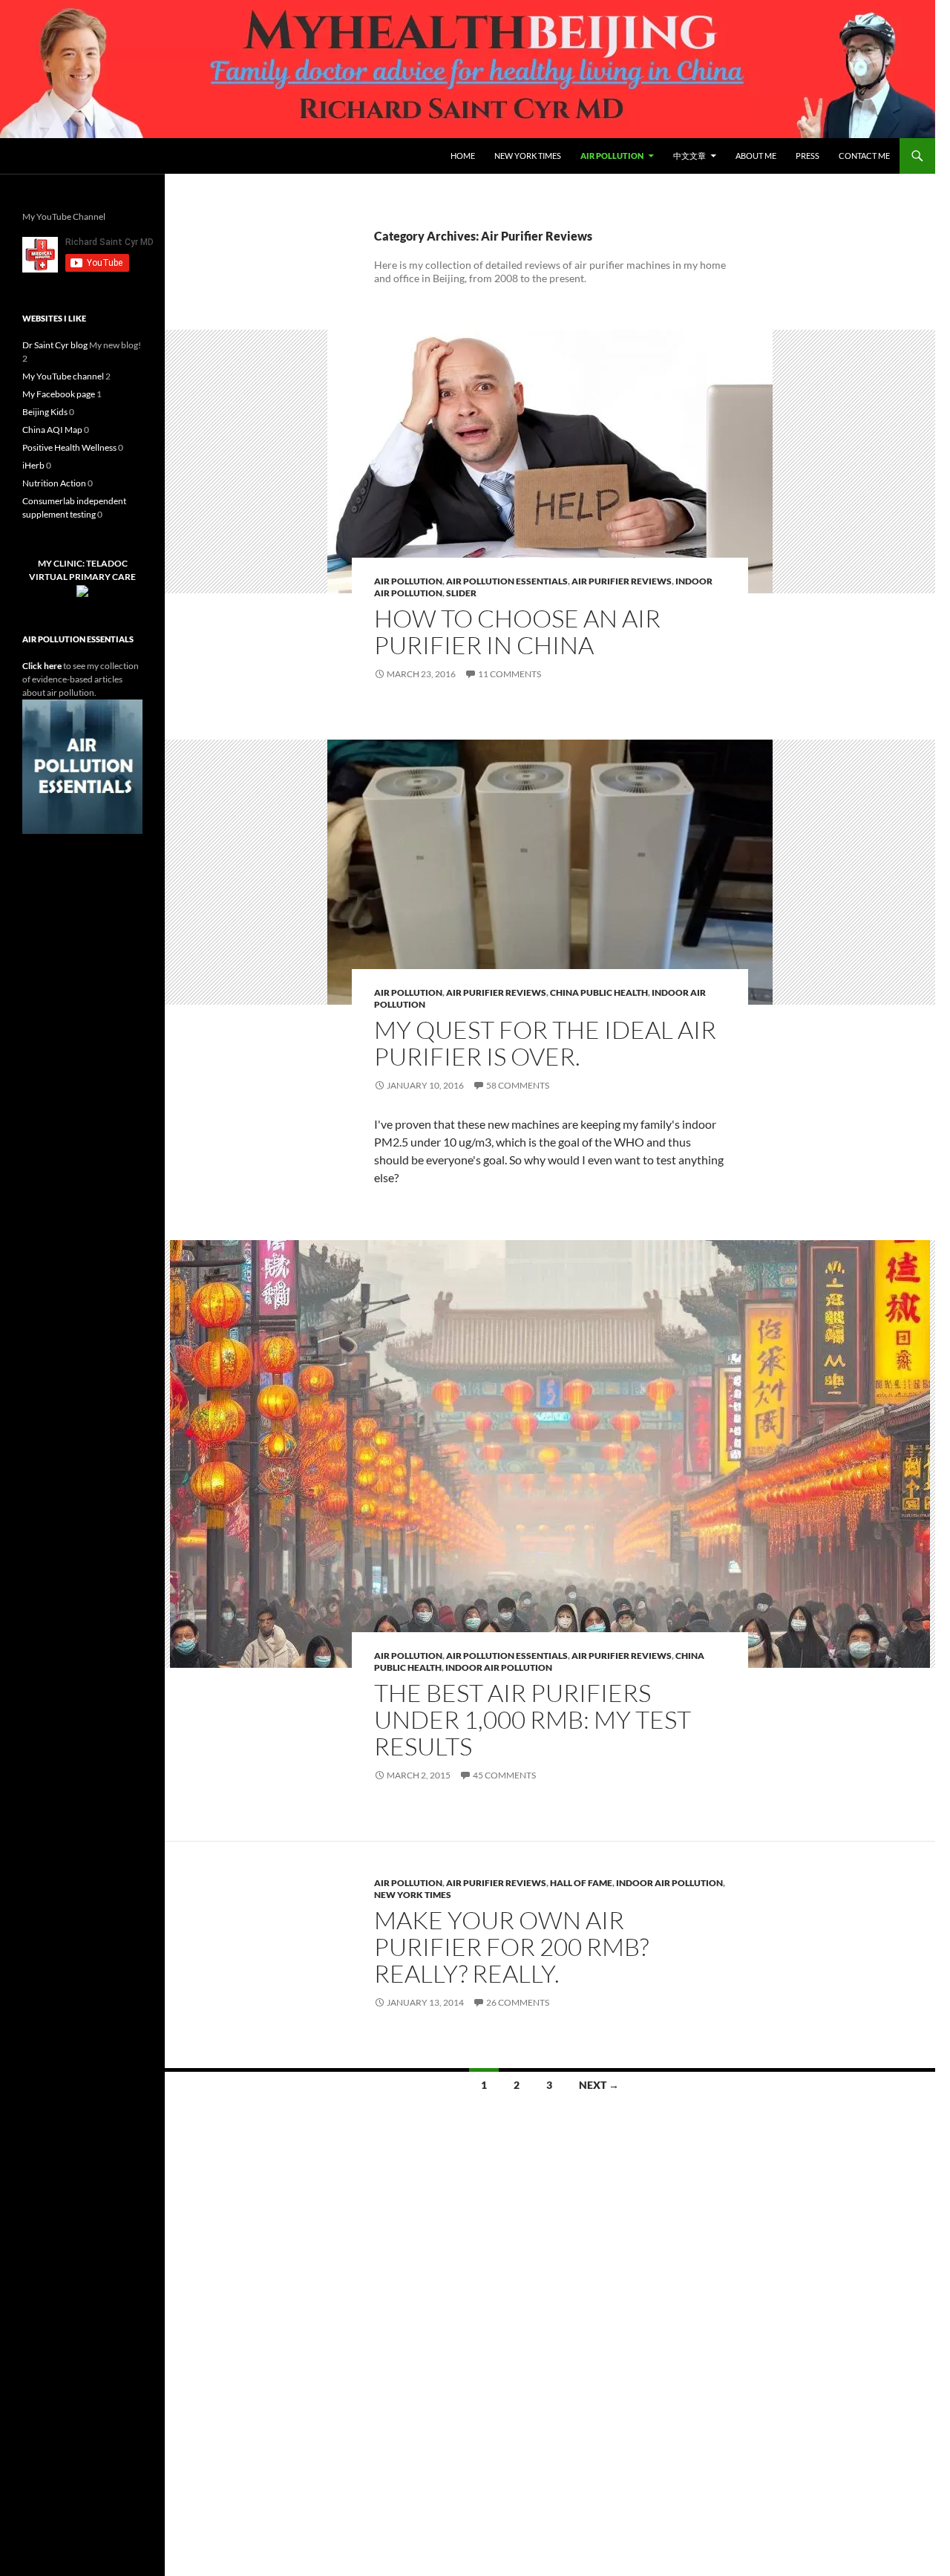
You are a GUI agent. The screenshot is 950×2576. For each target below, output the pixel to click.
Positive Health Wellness (69, 447)
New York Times (528, 156)
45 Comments (504, 1775)
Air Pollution (612, 156)
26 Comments (518, 2002)
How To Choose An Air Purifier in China (517, 632)
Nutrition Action (54, 483)
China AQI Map (52, 430)
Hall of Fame (581, 1883)
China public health (599, 992)
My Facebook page (59, 394)
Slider (461, 593)
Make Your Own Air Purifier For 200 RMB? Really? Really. (511, 1947)
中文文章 (689, 156)
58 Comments (518, 1085)
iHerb (33, 465)
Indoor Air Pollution (499, 1667)
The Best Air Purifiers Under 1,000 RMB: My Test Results (533, 1719)
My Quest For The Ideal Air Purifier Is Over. (545, 1043)
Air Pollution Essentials (507, 581)
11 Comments (510, 674)
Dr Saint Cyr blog (55, 345)
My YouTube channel (63, 376)
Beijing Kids (45, 412)
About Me (756, 156)
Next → (599, 2085)
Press (807, 156)
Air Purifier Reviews (622, 581)
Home (463, 156)
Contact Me (864, 156)
